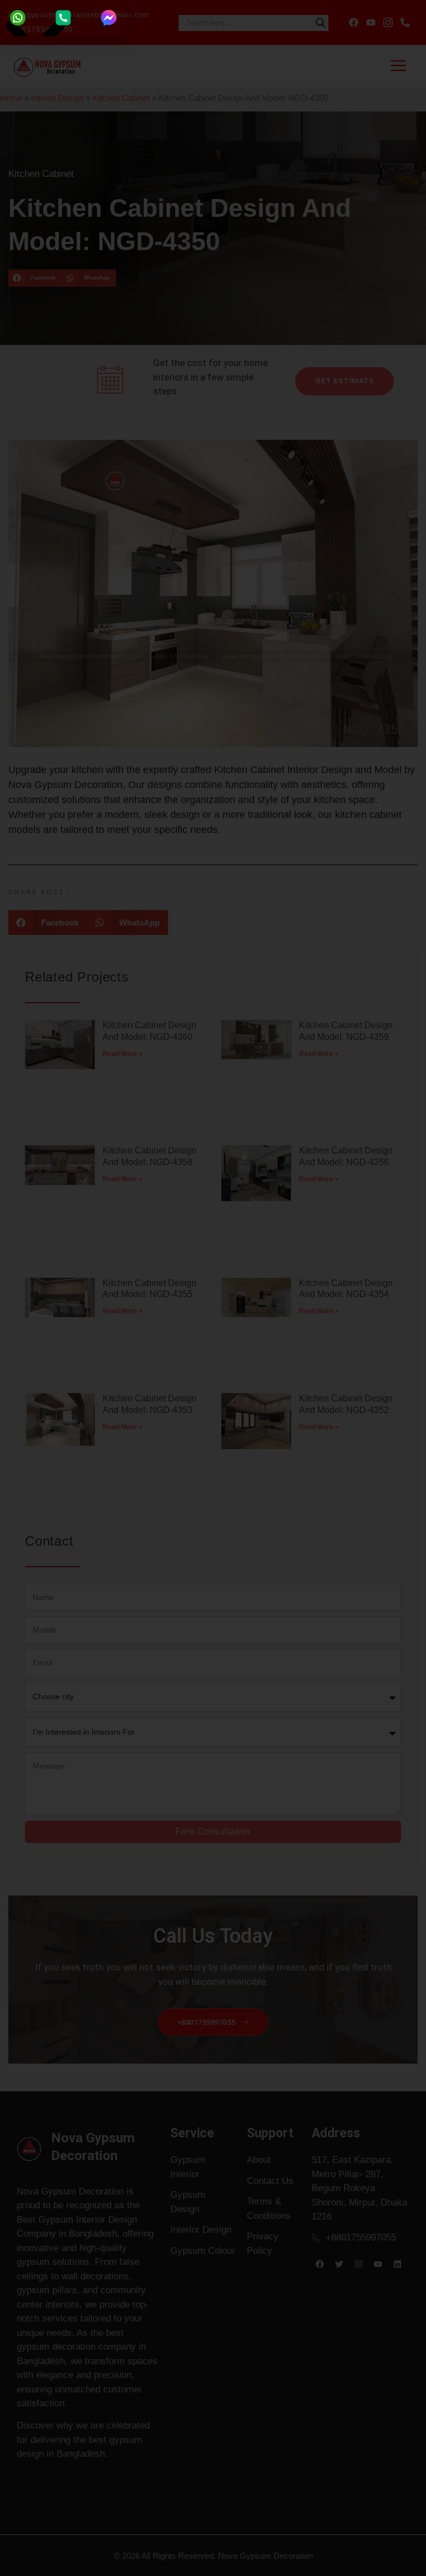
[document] (213, 1288)
